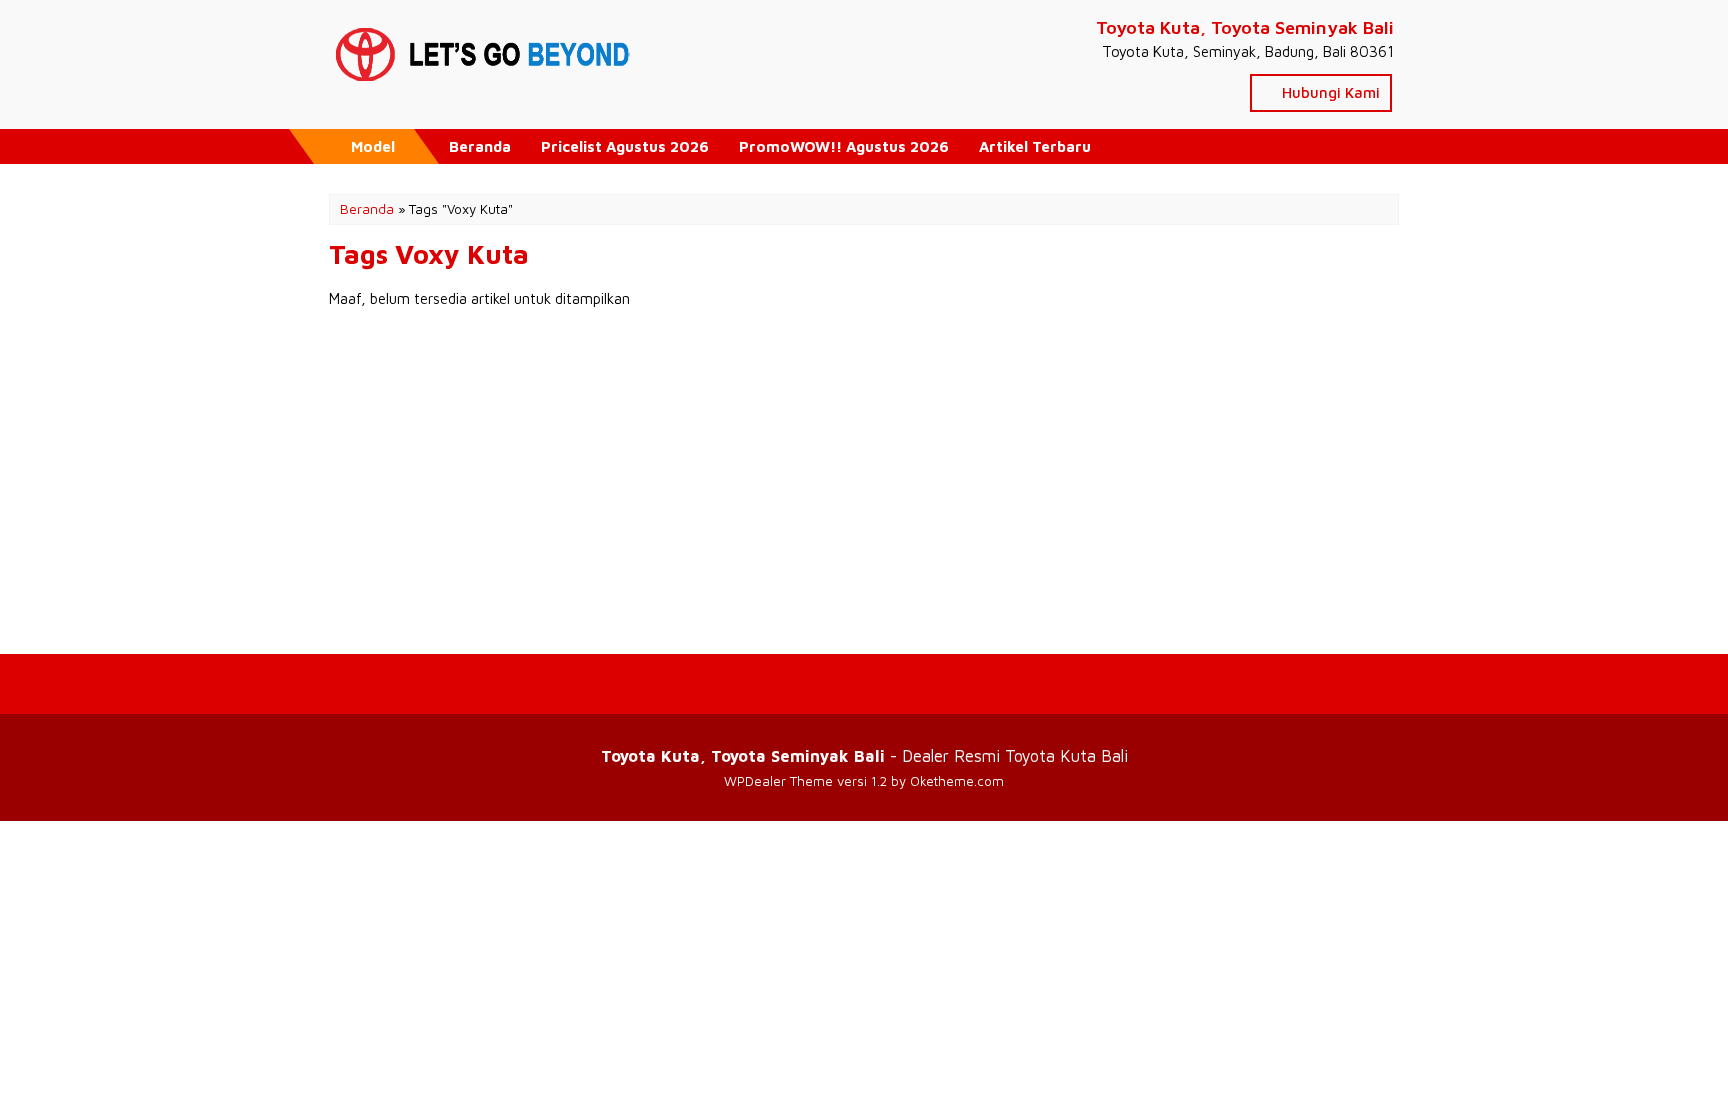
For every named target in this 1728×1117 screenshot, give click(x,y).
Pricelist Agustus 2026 (625, 146)
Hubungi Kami (1329, 92)
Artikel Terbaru (1035, 146)
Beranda (480, 146)
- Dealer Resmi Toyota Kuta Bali (864, 755)
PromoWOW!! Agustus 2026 (844, 146)
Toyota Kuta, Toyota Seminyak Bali (1245, 27)
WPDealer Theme (778, 781)
